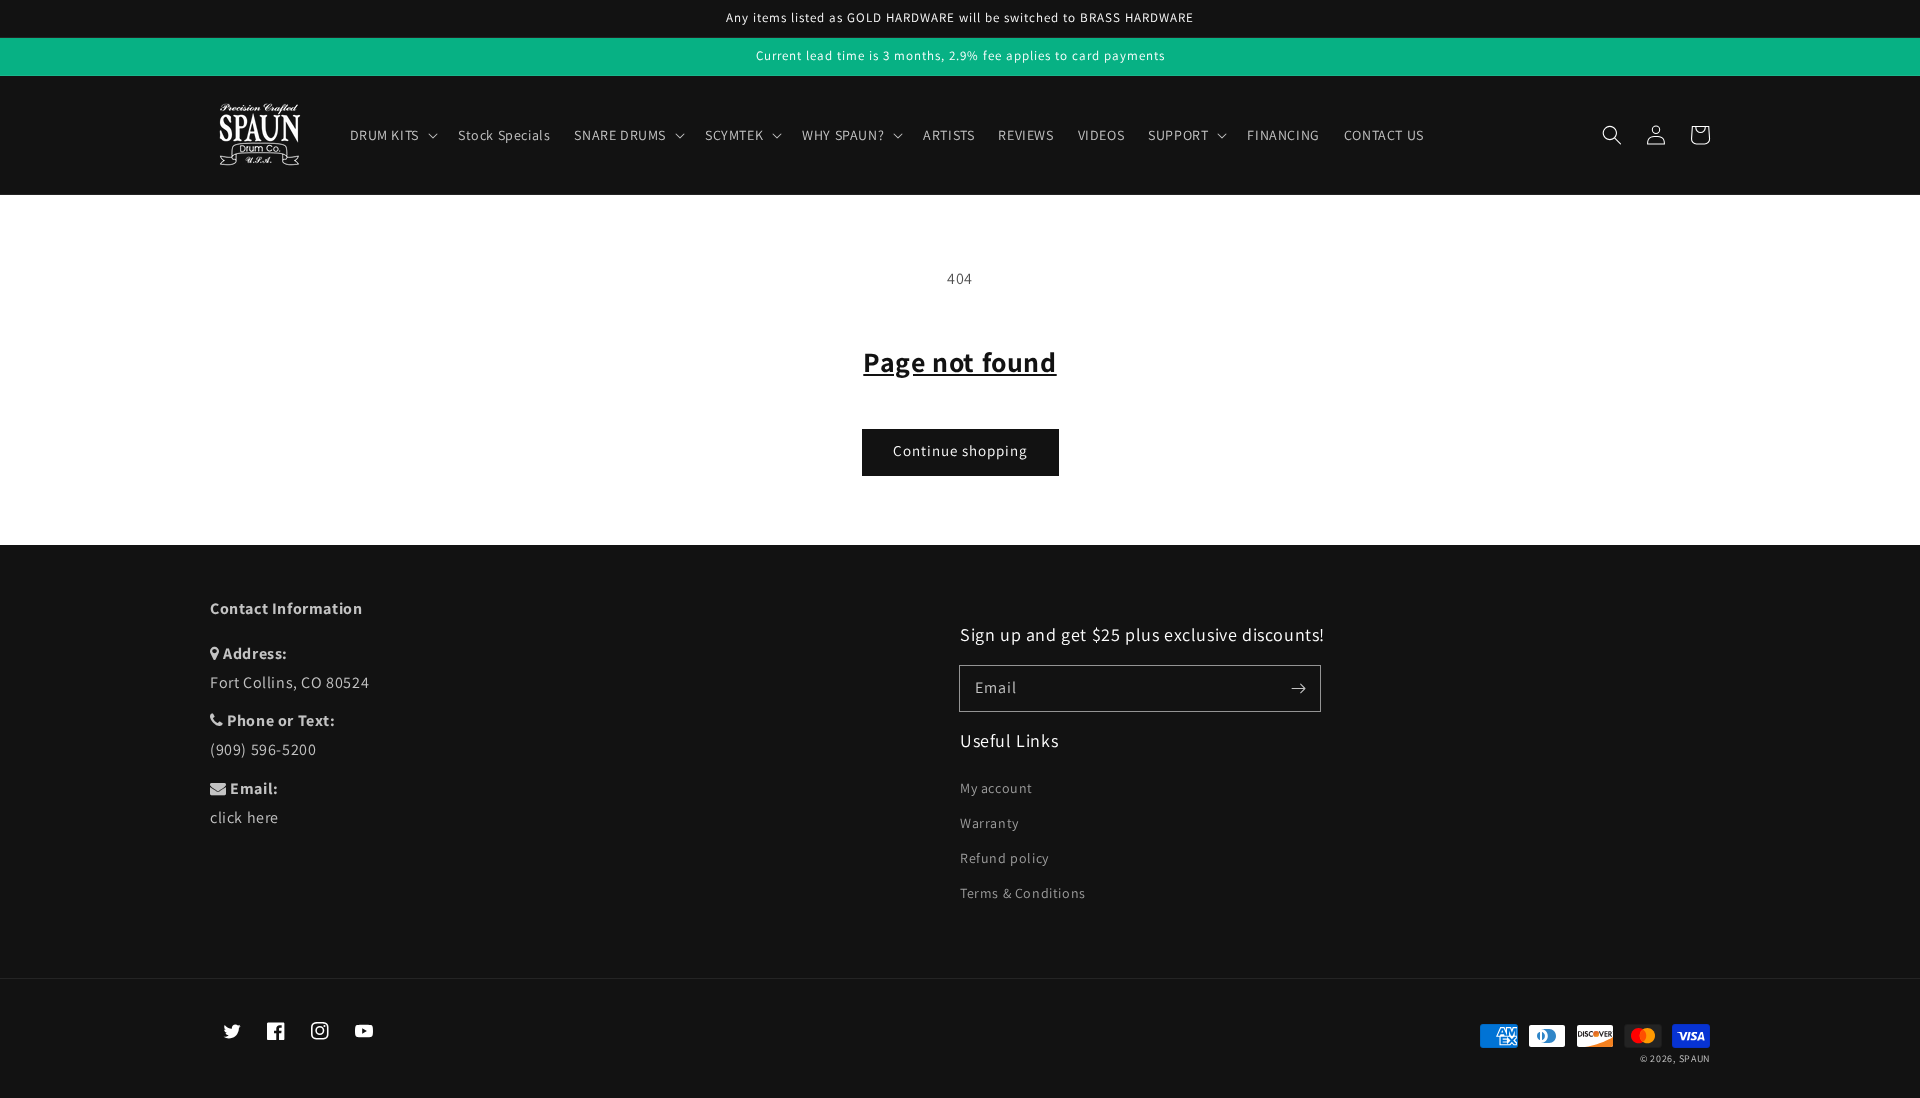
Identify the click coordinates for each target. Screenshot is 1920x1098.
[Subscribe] (1298, 688)
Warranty (989, 823)
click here (244, 817)
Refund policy (1004, 858)
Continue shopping (960, 450)
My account (996, 788)
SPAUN (1695, 1058)
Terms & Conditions (1023, 893)
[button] (1612, 135)
